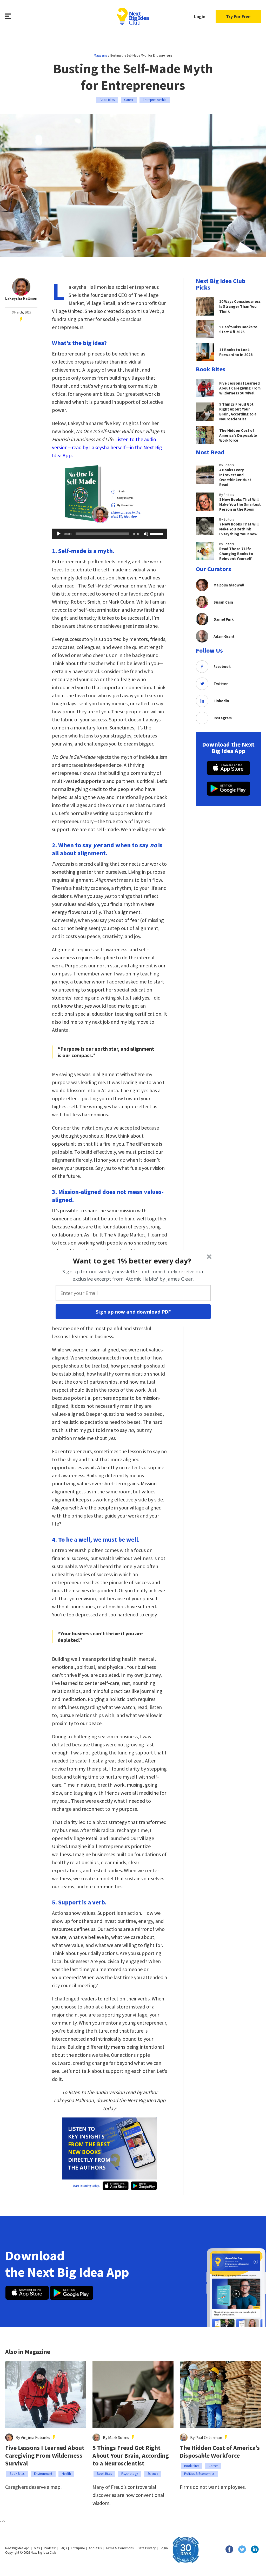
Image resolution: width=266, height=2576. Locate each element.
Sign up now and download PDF (133, 1311)
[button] (132, 1261)
